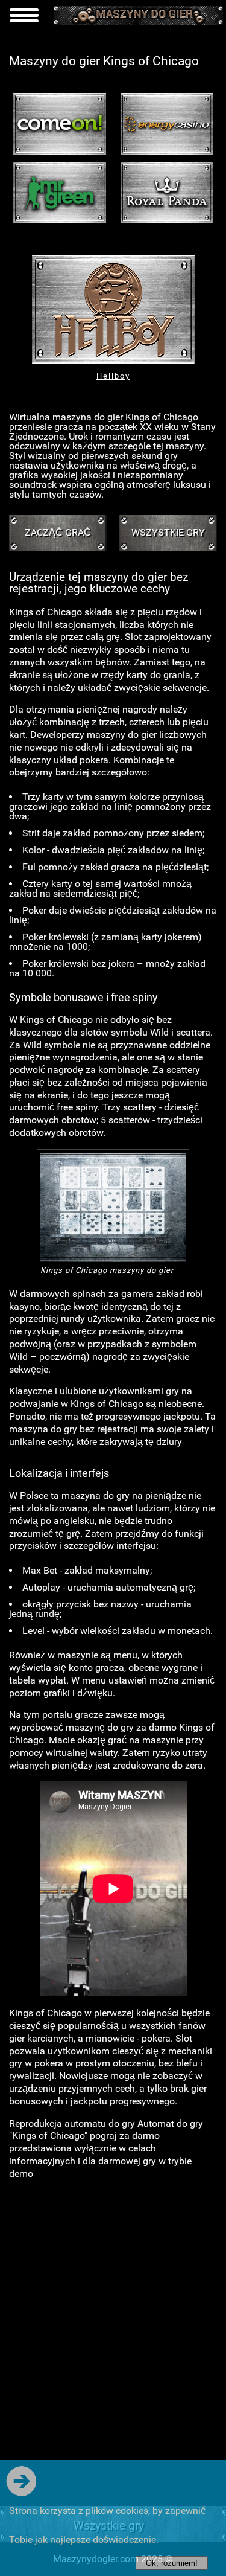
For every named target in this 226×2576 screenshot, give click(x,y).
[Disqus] (113, 2341)
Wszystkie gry (168, 532)
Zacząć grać (58, 532)
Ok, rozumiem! (172, 2563)
